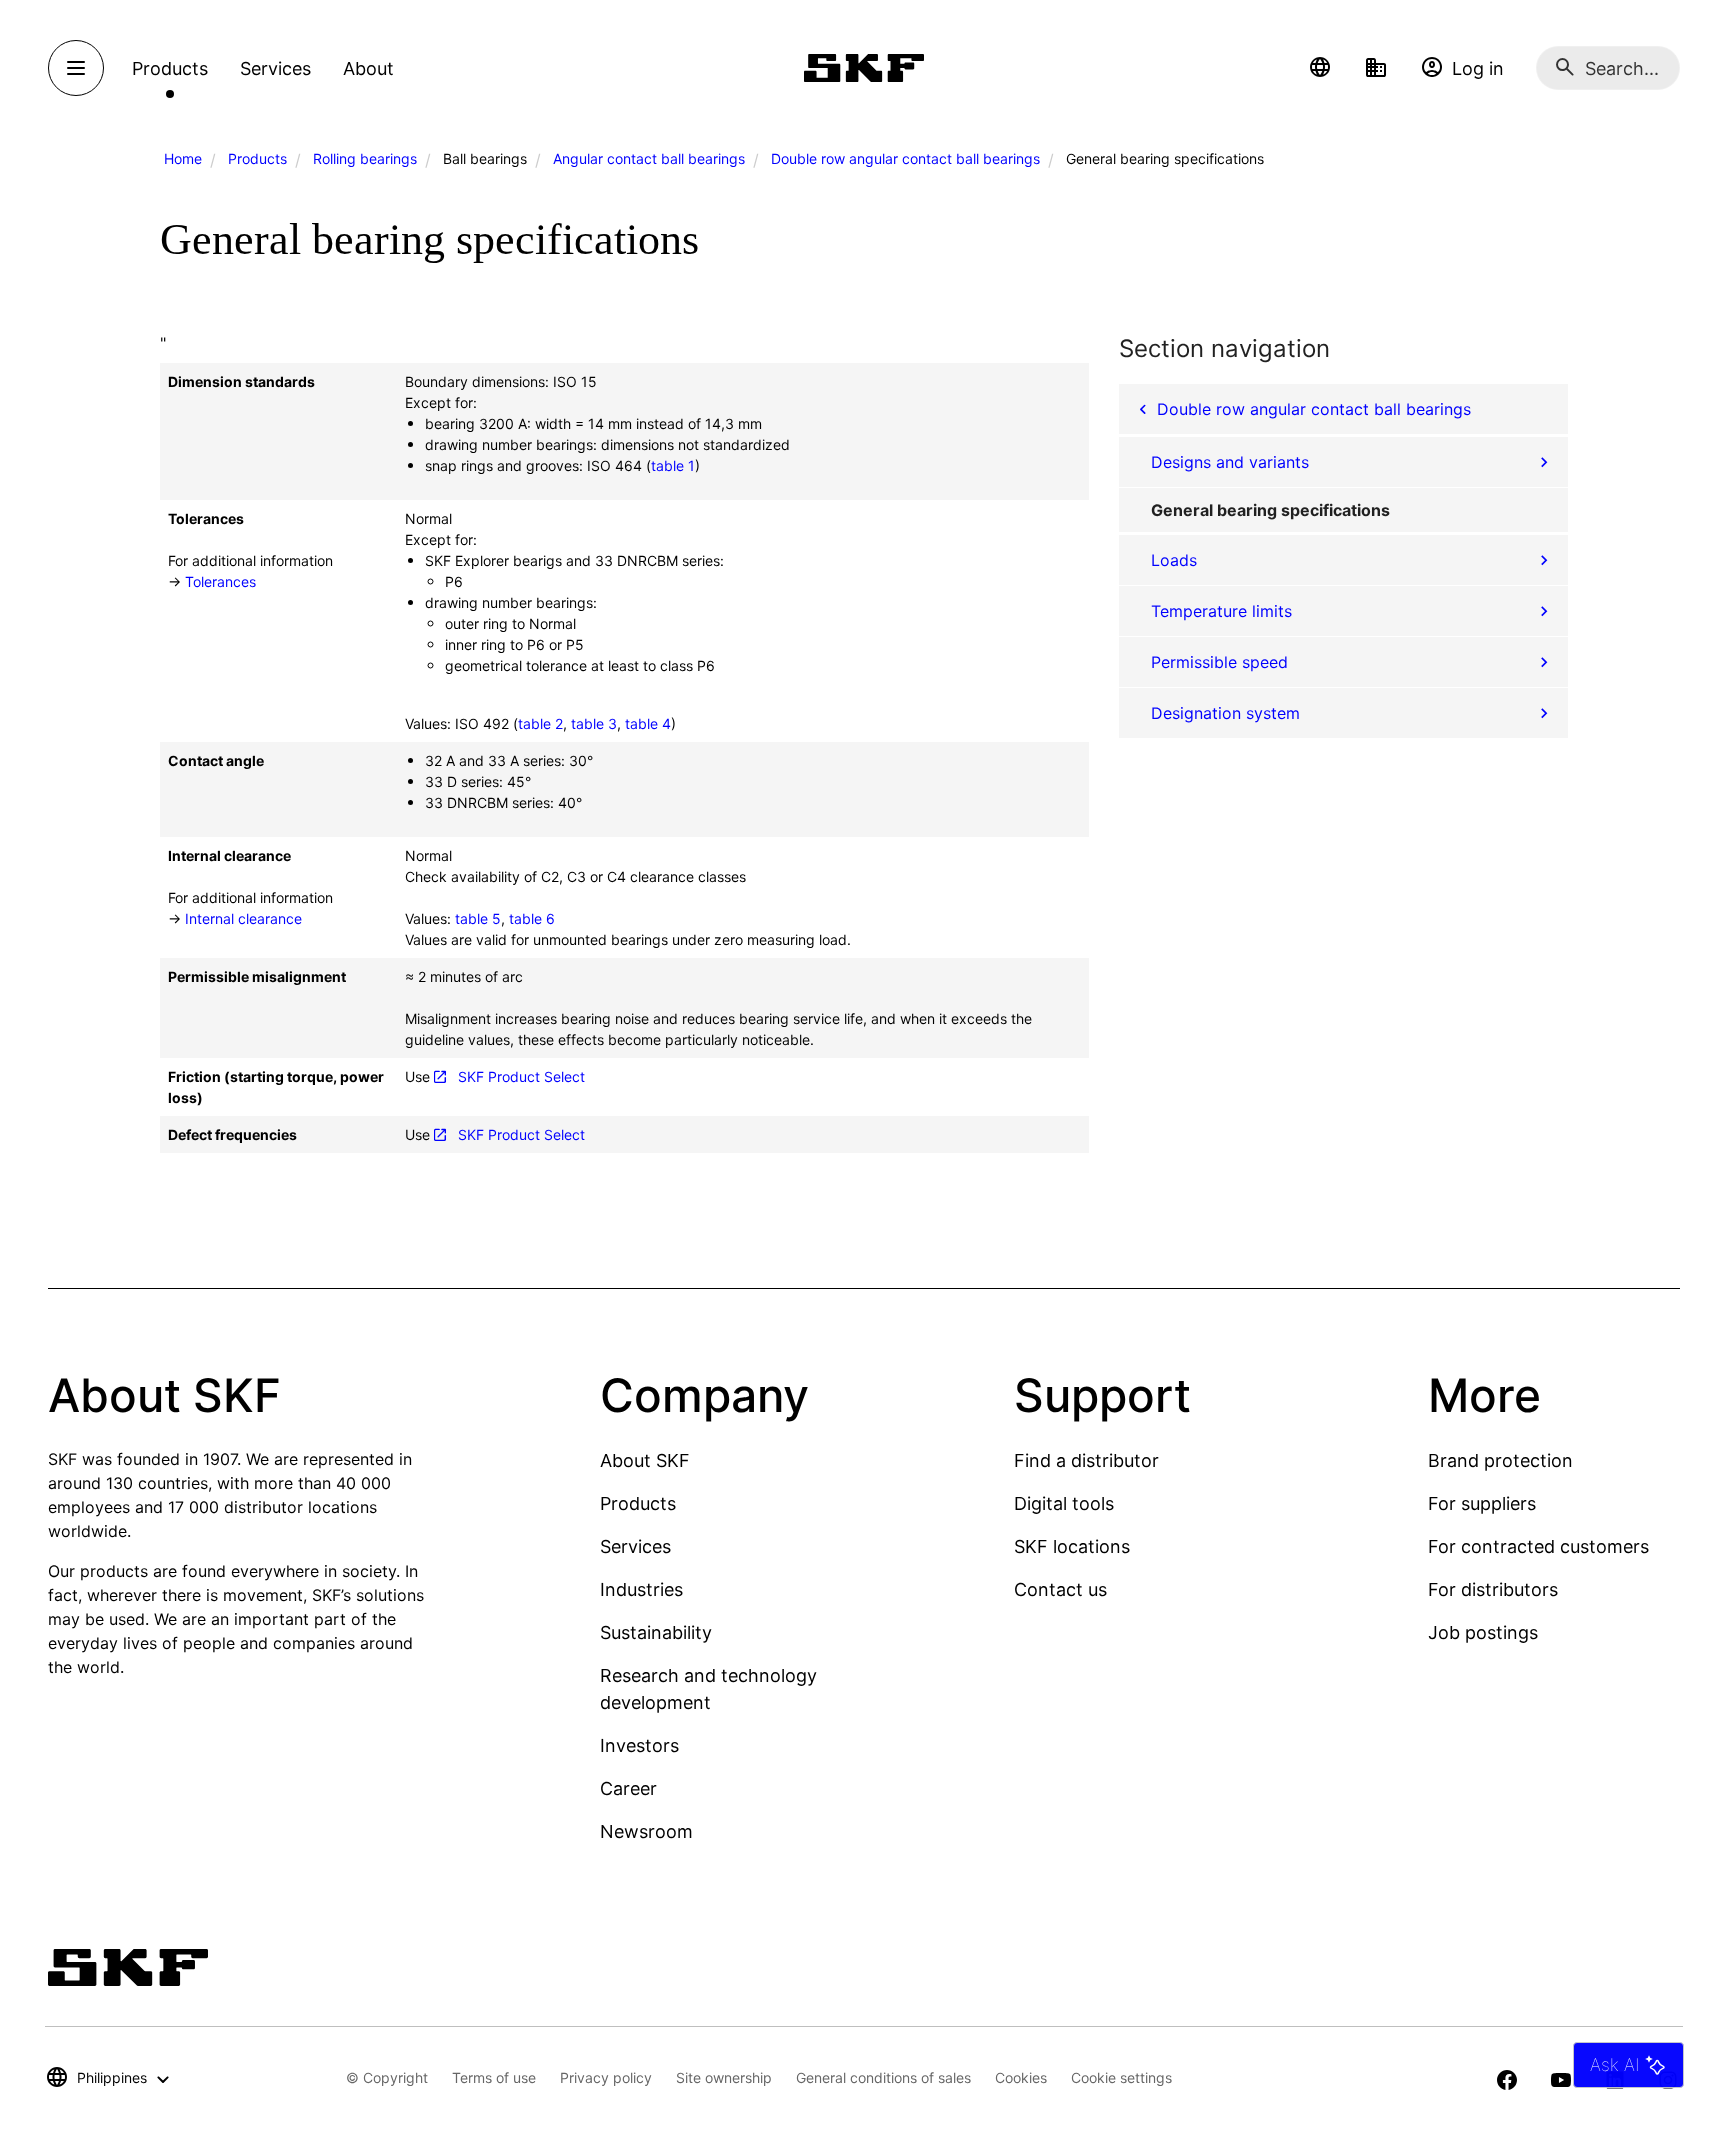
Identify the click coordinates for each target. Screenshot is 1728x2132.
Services (635, 1546)
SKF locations (1072, 1546)
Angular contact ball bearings (649, 158)
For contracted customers (1538, 1546)
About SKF (645, 1460)
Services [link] (275, 68)
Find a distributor (1086, 1460)
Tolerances (220, 581)
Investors (639, 1745)
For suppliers (1482, 1503)
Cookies (1021, 2077)
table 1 (673, 465)
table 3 (594, 723)
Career (628, 1788)
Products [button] (170, 68)
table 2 (540, 723)
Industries (641, 1589)
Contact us (1060, 1589)
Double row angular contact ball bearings (905, 158)
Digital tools (1064, 1503)
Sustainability (656, 1632)
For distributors (1493, 1589)
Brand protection (1500, 1460)
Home (183, 158)
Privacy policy (606, 2077)
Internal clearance (243, 918)
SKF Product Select (521, 1076)
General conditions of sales (883, 2077)
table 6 (532, 918)
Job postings (1483, 1632)
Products (257, 158)
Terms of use (494, 2077)
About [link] (368, 68)
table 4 (648, 723)
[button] (1320, 68)
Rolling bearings (365, 158)
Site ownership (724, 2077)
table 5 (478, 918)
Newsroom (646, 1831)
